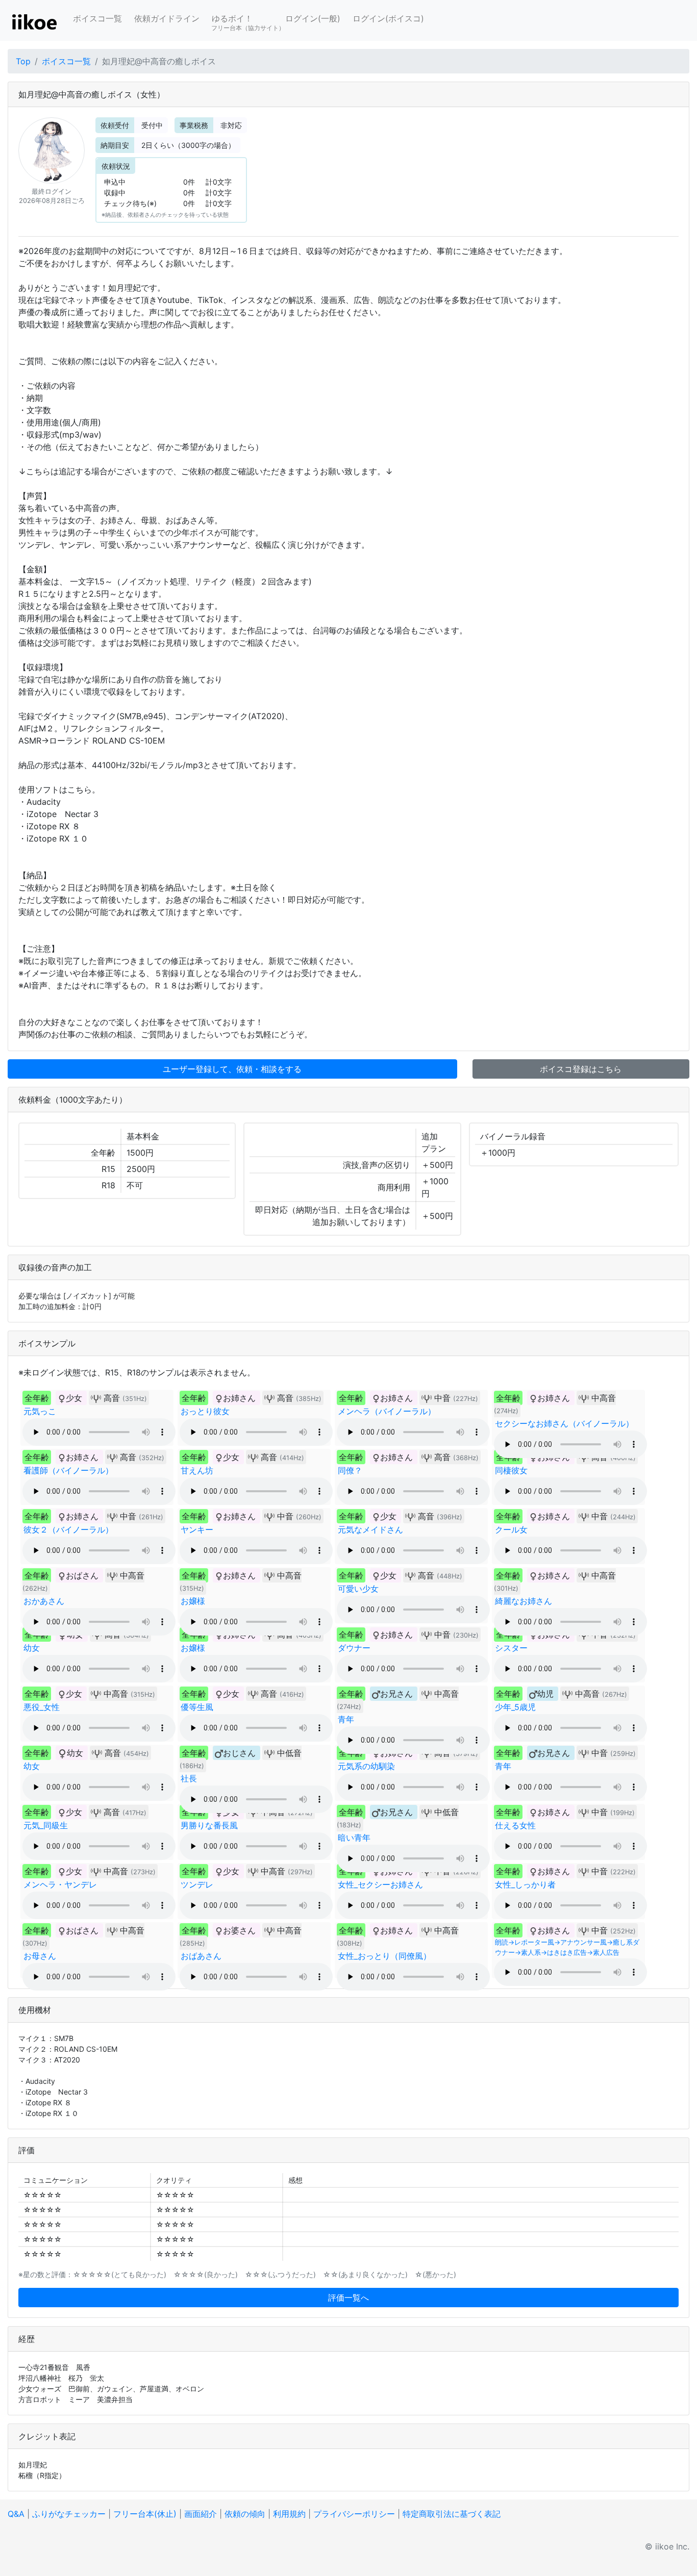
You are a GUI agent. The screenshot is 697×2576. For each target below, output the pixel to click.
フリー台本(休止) (145, 2514)
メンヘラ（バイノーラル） (387, 1411)
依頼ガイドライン (167, 18)
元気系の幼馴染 (366, 1766)
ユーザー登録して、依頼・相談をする (232, 1069)
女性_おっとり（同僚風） (384, 1956)
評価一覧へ (348, 2298)
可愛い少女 (358, 1589)
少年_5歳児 (515, 1707)
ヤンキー (197, 1529)
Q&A (16, 2514)
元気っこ (40, 1411)
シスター (511, 1648)
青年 (346, 1719)
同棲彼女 (511, 1470)
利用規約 (289, 2514)
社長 (189, 1778)
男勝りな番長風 (209, 1825)
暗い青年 (354, 1838)
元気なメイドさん (370, 1529)
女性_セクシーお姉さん (380, 1884)
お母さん (40, 1956)
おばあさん (201, 1956)
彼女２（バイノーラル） (68, 1529)
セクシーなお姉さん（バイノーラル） (564, 1423)
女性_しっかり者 (525, 1884)
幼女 (32, 1648)
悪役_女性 (42, 1707)
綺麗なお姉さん (524, 1601)
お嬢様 (193, 1601)
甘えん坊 (197, 1470)
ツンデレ (197, 1884)
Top (23, 61)
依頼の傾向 (245, 2514)
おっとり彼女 (205, 1411)
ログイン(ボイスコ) (388, 18)
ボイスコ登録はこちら (581, 1069)
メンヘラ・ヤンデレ (60, 1884)
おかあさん (44, 1601)
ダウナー (354, 1648)
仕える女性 (515, 1825)
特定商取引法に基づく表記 (452, 2514)
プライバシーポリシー (354, 2514)
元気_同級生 (46, 1825)
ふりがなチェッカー (69, 2514)
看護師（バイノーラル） (68, 1470)
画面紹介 (201, 2514)
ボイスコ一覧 (97, 18)
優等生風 (197, 1707)
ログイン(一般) (313, 18)
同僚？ (350, 1470)
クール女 (511, 1529)
